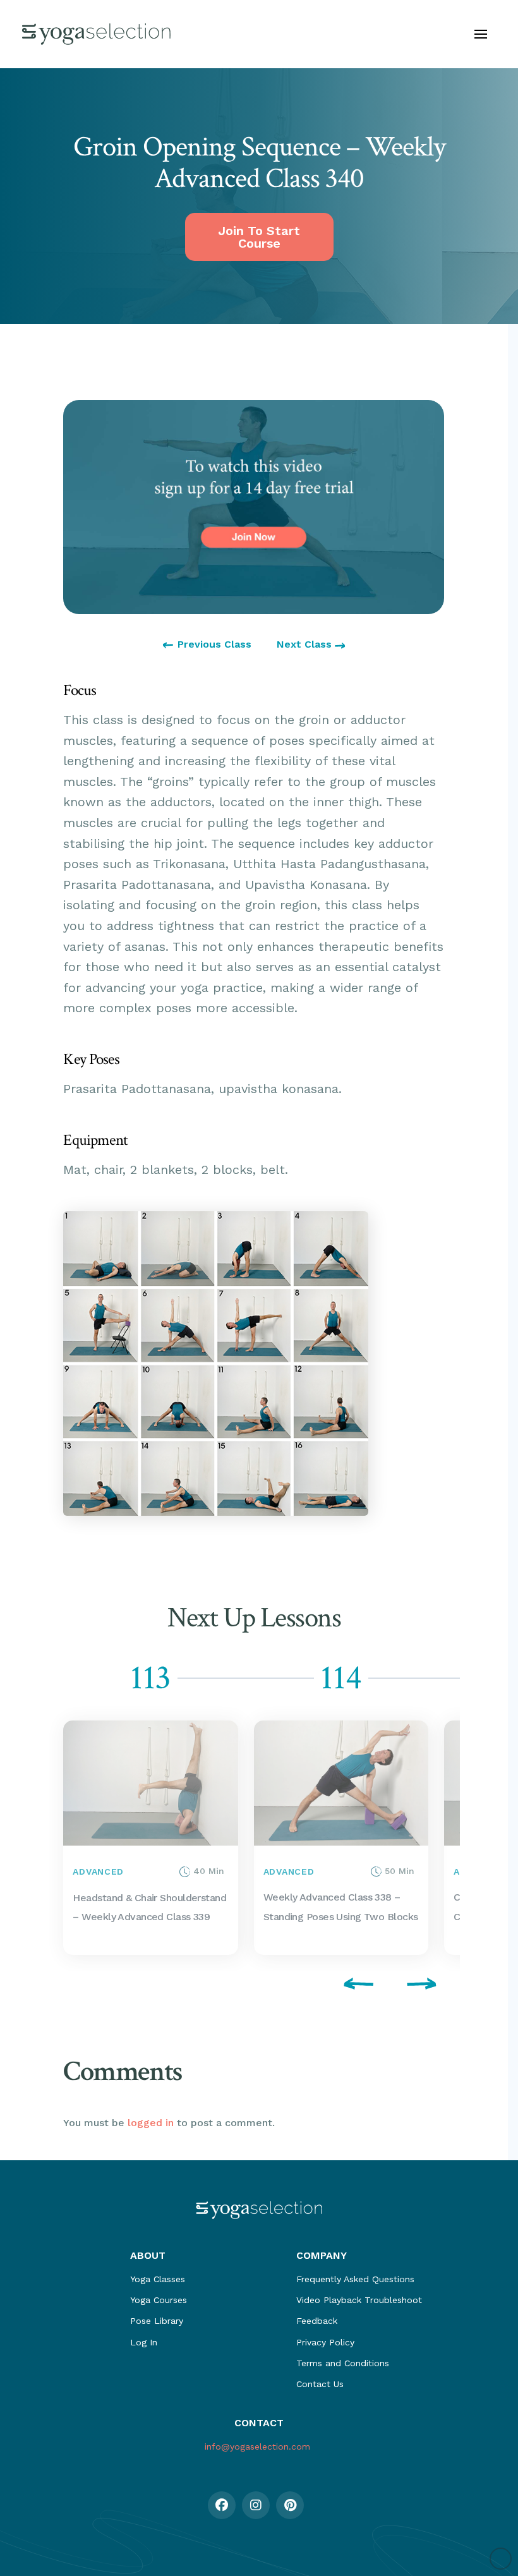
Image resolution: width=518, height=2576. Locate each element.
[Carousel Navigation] (254, 1986)
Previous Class (214, 644)
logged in (151, 2123)
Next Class (306, 644)
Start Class (90, 1838)
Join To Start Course (259, 237)
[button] (481, 34)
